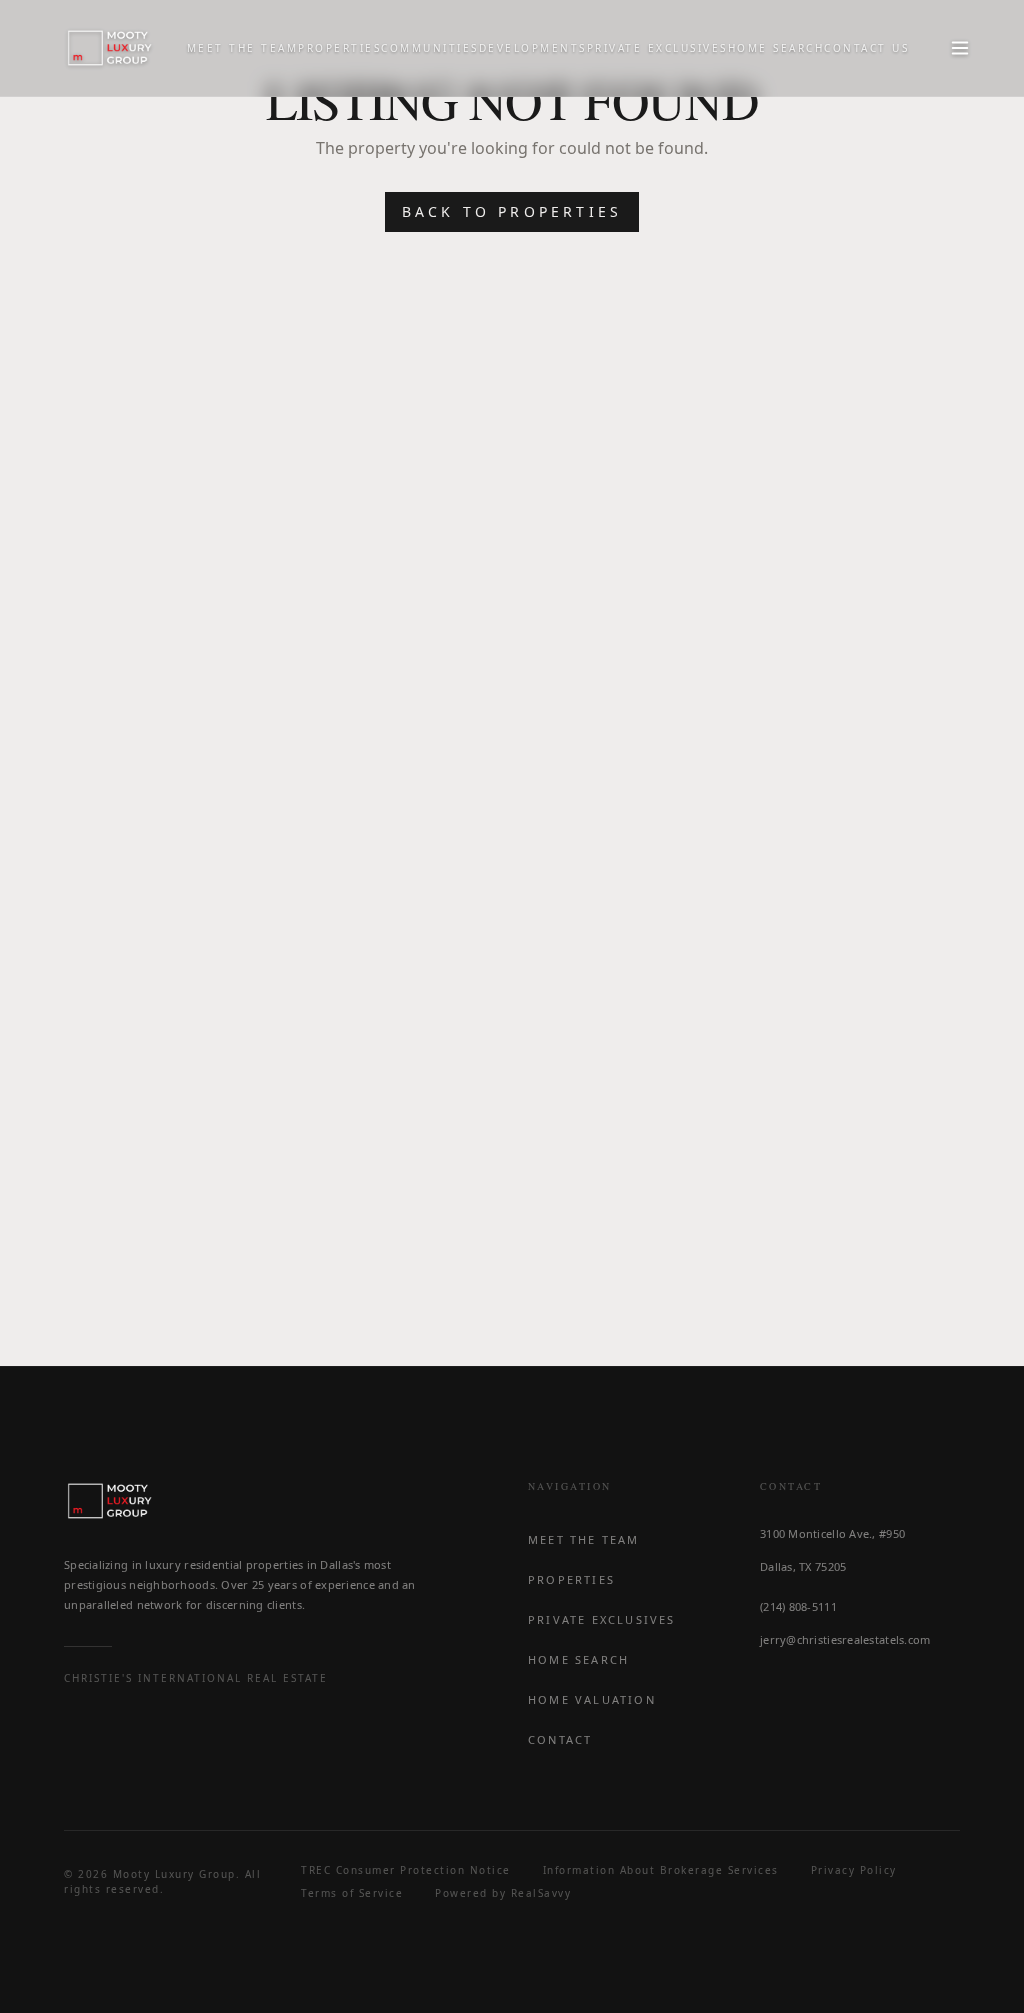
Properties (339, 48)
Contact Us (866, 48)
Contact (560, 1739)
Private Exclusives (657, 48)
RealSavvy (541, 1893)
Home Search (776, 48)
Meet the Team (243, 48)
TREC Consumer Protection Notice (406, 1870)
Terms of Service (352, 1893)
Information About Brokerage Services (661, 1870)
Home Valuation (592, 1699)
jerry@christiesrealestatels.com (845, 1639)
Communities (430, 48)
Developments (533, 48)
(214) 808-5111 (798, 1606)
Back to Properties (512, 211)
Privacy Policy (854, 1870)
